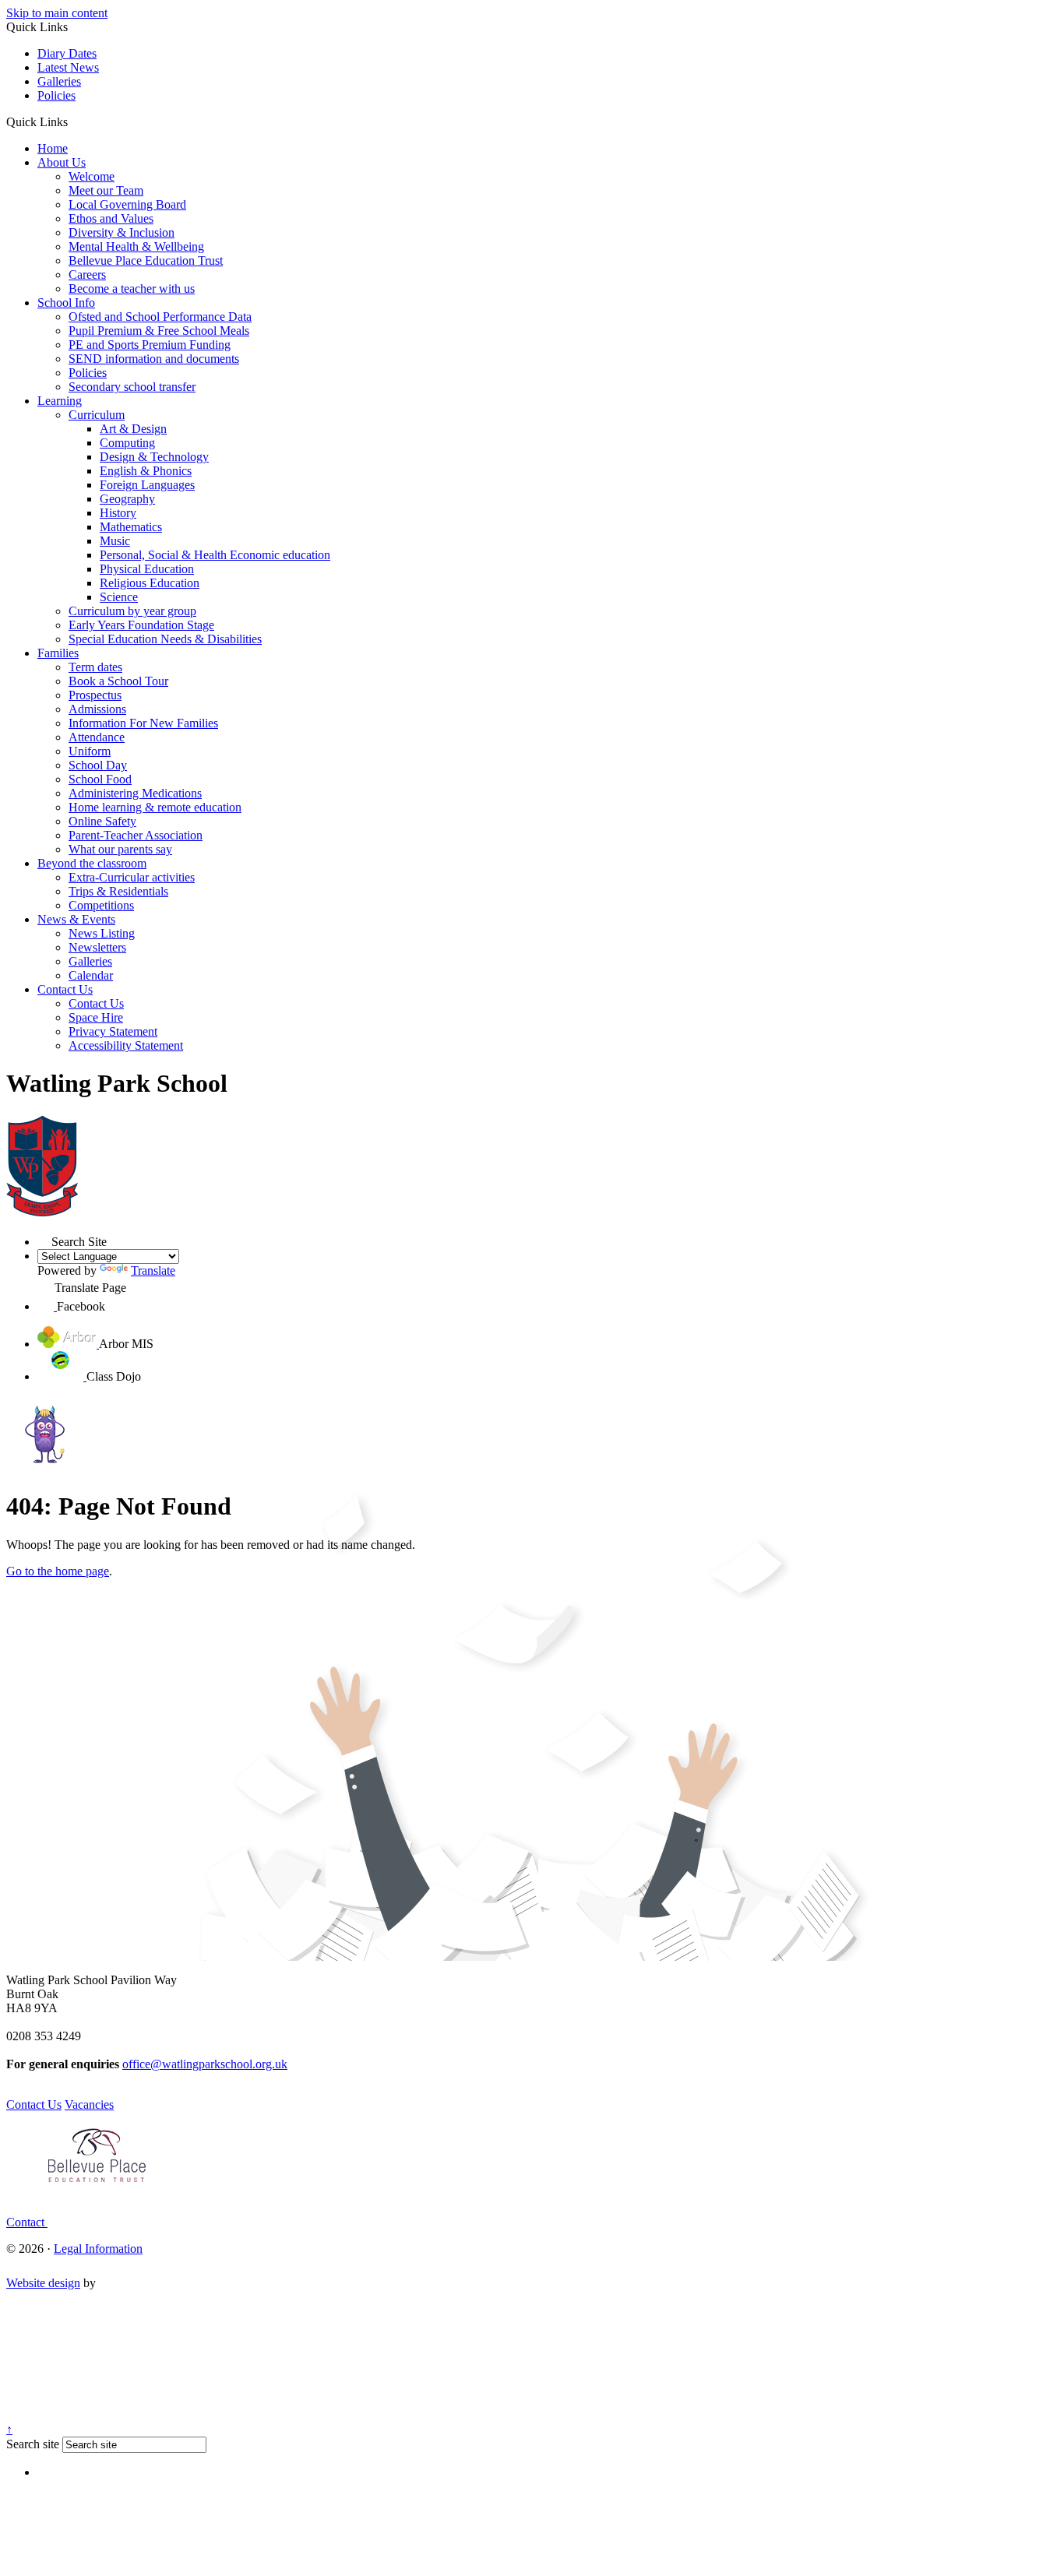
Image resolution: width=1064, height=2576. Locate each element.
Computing (127, 443)
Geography (127, 499)
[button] (74, 121)
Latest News (68, 67)
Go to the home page (58, 1571)
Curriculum (97, 415)
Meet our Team (106, 190)
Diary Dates (67, 53)
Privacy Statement (113, 1031)
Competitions (101, 905)
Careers (87, 274)
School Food (100, 779)
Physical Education (147, 569)
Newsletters (97, 947)
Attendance (97, 737)
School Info (66, 303)
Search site (33, 2444)
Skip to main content (57, 13)
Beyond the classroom (92, 863)
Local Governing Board (127, 204)
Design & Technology (154, 457)
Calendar (91, 975)
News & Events (76, 919)
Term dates (95, 667)
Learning (60, 401)
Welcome (92, 176)
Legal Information (98, 2249)
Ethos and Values (111, 218)
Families (58, 653)
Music (115, 541)
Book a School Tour (118, 681)
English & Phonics (146, 471)
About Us (62, 162)
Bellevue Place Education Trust (146, 260)
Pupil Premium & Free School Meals (159, 331)
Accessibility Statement (126, 1045)
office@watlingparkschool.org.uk (205, 2064)
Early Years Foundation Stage (141, 625)
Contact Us (65, 989)
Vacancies (89, 2104)
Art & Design (133, 429)
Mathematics (131, 527)
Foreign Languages (147, 485)
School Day (98, 765)
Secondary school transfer (132, 387)
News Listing (102, 933)
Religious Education (150, 583)
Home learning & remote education (155, 807)
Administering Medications (135, 793)
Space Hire (96, 1017)
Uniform (90, 751)
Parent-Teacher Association (136, 835)
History (118, 513)
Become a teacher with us (132, 289)
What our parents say (120, 849)
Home (53, 148)
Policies (56, 95)
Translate (153, 1270)
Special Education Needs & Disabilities (165, 639)
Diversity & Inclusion (122, 232)
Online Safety (102, 821)
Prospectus (95, 695)
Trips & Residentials (118, 891)
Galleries (59, 81)
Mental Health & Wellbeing (136, 246)
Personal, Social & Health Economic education (215, 555)
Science (119, 597)
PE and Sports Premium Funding (150, 345)
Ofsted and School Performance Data (160, 317)
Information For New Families (143, 723)
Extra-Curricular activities (132, 877)
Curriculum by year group (132, 611)
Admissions (97, 709)
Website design (43, 2283)
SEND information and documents (154, 359)
